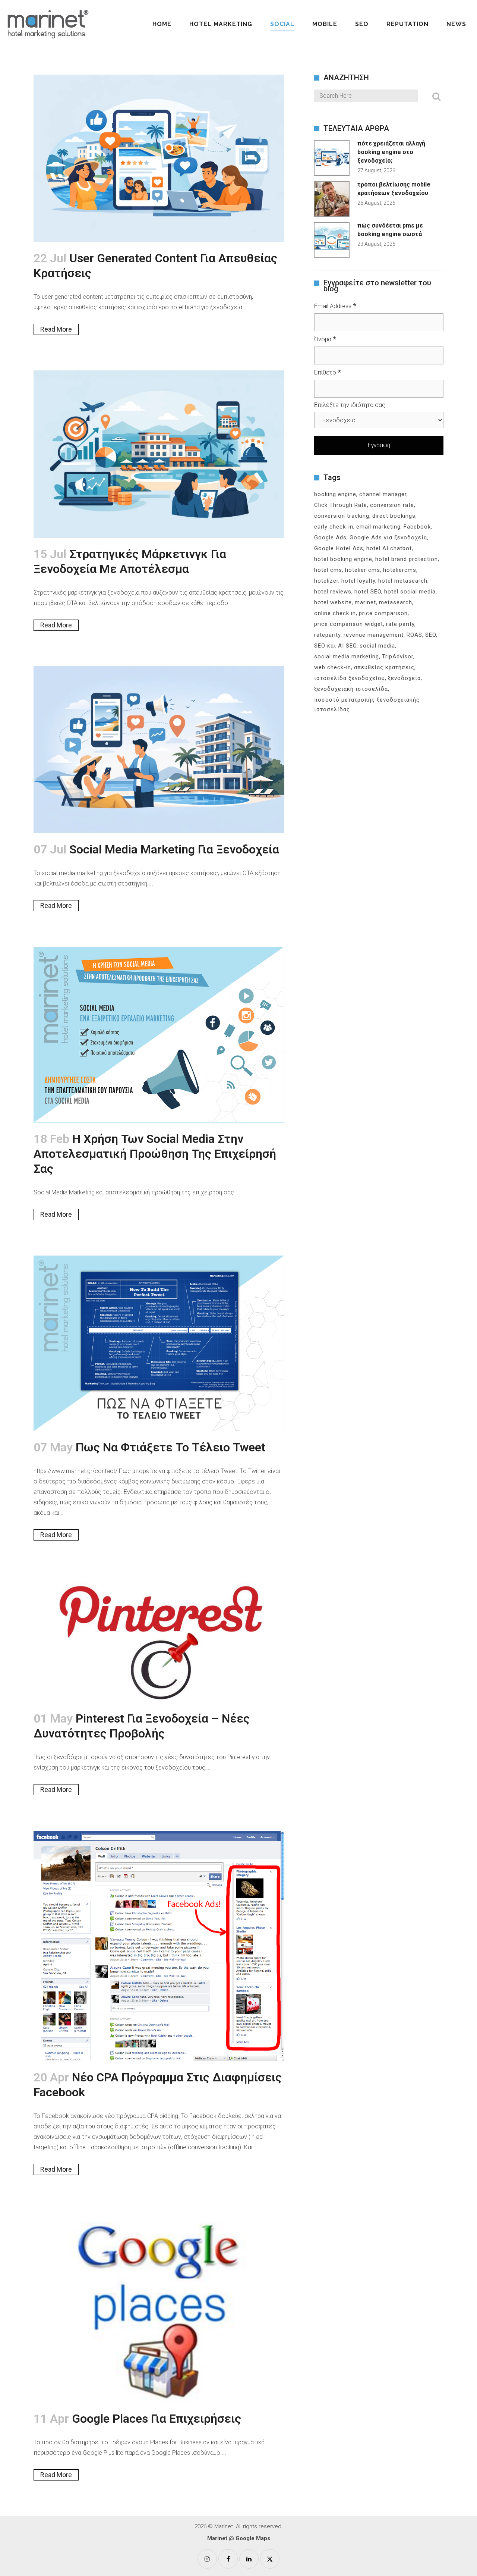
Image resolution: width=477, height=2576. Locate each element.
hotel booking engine (343, 559)
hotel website (333, 602)
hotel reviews (333, 592)
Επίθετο (328, 372)
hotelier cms (363, 570)
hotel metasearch (403, 581)
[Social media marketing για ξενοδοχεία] (159, 750)
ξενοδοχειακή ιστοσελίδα (351, 689)
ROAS (414, 635)
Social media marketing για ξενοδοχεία (174, 849)
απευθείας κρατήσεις (384, 667)
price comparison (383, 613)
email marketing (378, 527)
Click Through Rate (341, 505)
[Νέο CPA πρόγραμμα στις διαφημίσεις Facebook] (159, 1946)
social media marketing (347, 656)
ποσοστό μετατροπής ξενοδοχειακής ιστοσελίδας (367, 705)
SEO (431, 635)
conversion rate (392, 505)
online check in (335, 613)
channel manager (383, 494)
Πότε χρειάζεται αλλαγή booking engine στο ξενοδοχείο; (391, 152)
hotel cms (328, 570)
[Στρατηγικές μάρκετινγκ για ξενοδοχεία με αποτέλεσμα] (159, 454)
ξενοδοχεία (404, 678)
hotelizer (326, 581)
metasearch (396, 602)
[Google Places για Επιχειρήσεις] (159, 2307)
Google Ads (330, 538)
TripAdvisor (398, 656)
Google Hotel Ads (339, 548)
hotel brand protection (407, 559)
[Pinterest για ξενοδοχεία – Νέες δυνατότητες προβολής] (159, 1639)
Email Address (335, 306)
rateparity (327, 635)
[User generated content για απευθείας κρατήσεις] (159, 158)
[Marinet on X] (270, 2559)
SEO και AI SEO (335, 646)
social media (377, 646)
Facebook (417, 527)
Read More (56, 329)
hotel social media (410, 592)
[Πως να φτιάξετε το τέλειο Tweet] (159, 1343)
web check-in (333, 667)
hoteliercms (400, 570)
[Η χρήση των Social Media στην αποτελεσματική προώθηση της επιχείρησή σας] (159, 1035)
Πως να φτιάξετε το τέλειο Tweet (170, 1447)
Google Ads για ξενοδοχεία (388, 538)
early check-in (334, 527)
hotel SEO (368, 592)
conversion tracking (342, 516)
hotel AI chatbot (389, 548)
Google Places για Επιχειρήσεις (157, 2419)
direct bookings (394, 516)
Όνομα (325, 339)
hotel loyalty (358, 581)
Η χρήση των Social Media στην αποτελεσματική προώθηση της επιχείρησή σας (155, 1154)
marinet (365, 602)
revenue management (374, 635)
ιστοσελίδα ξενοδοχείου (350, 678)
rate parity (400, 624)
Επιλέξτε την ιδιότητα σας (350, 405)
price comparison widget (349, 624)
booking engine (335, 494)
